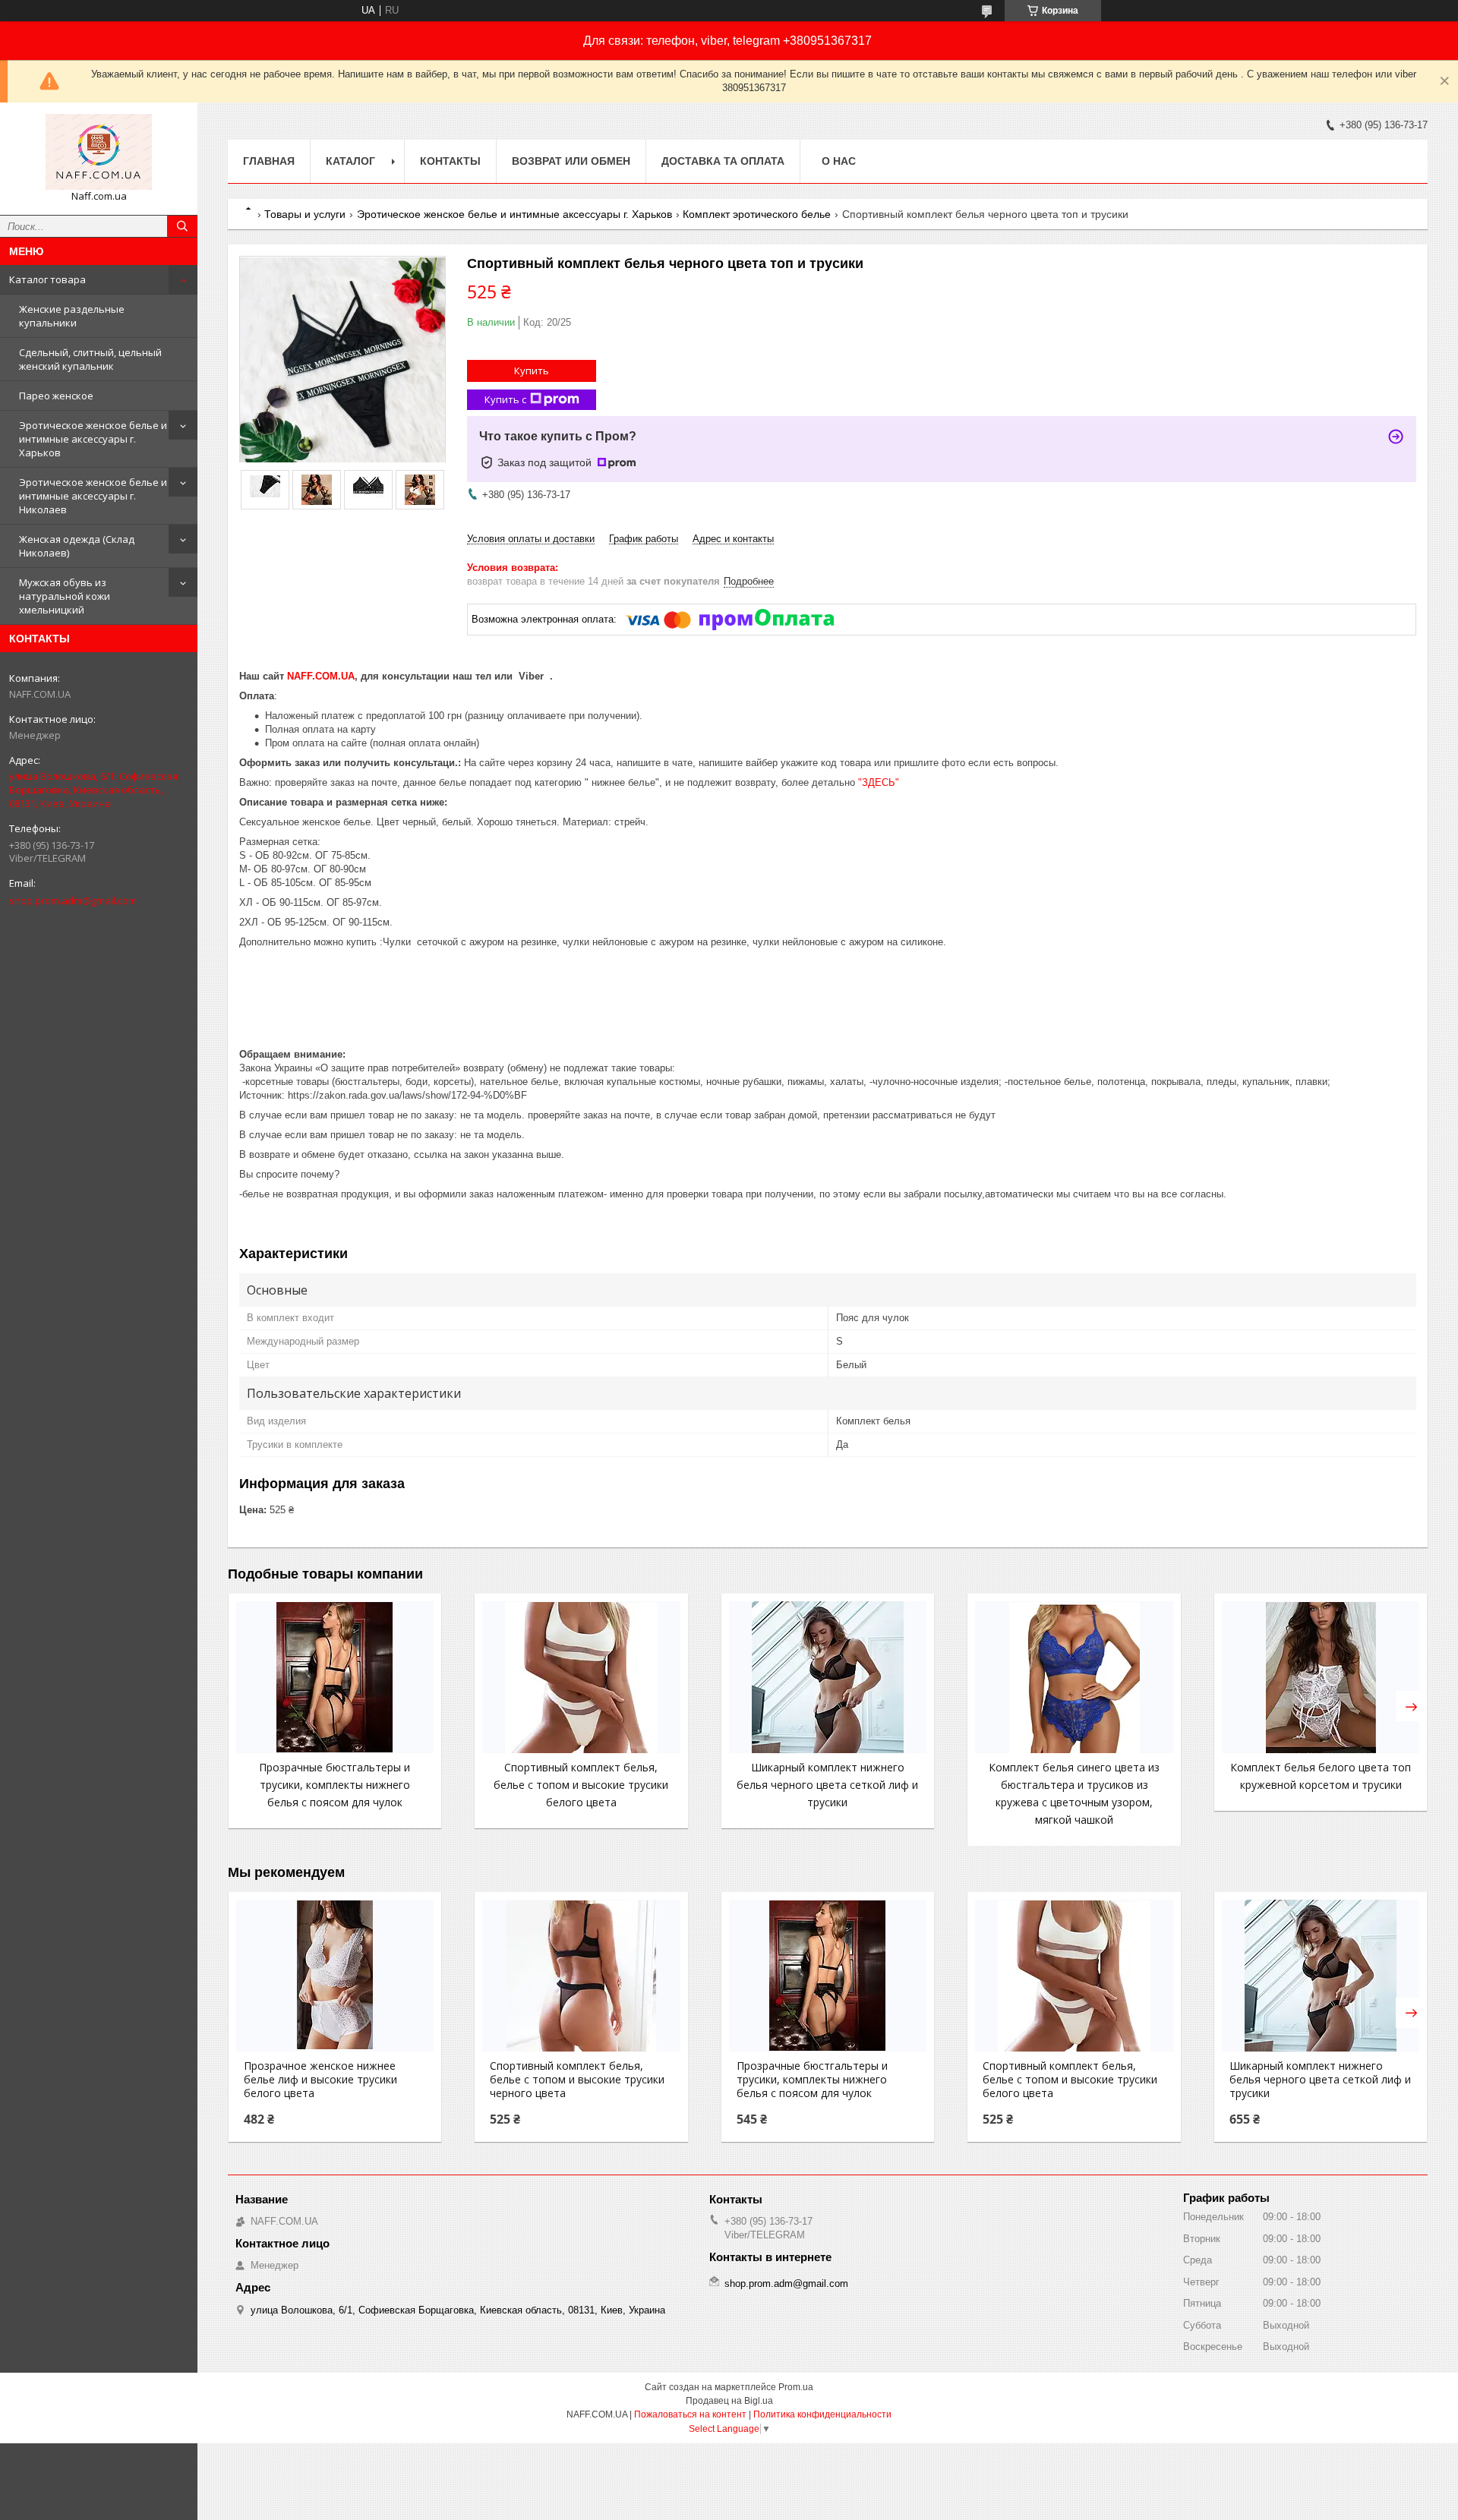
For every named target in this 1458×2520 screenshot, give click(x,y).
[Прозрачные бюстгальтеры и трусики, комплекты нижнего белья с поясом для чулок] (335, 1677)
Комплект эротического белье (757, 214)
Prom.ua (796, 2387)
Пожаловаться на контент (690, 2414)
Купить (532, 371)
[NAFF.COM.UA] (99, 152)
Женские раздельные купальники (72, 316)
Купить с (505, 399)
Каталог (350, 161)
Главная (269, 161)
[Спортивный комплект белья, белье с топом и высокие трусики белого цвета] (581, 1677)
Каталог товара (47, 279)
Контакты (450, 161)
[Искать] (182, 226)
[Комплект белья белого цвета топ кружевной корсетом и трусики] (1321, 1677)
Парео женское (56, 396)
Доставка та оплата (723, 161)
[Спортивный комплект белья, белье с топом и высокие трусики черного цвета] (581, 1976)
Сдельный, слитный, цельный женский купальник (90, 359)
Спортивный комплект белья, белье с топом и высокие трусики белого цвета (581, 1785)
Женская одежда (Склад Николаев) (77, 546)
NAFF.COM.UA (321, 676)
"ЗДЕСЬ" (879, 782)
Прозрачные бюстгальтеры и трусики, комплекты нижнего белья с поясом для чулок (335, 1785)
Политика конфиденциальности (822, 2414)
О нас (839, 161)
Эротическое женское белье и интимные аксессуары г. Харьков (93, 439)
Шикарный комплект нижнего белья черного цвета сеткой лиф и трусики (827, 1785)
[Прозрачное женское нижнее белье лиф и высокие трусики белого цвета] (335, 1976)
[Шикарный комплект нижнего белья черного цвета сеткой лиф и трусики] (828, 1677)
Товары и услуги (305, 214)
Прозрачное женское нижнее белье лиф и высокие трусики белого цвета (320, 2080)
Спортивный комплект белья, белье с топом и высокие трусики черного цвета (577, 2080)
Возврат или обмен (571, 161)
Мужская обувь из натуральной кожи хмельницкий (65, 596)
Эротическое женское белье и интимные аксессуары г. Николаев (93, 496)
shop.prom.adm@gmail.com (73, 900)
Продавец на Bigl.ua (729, 2401)
